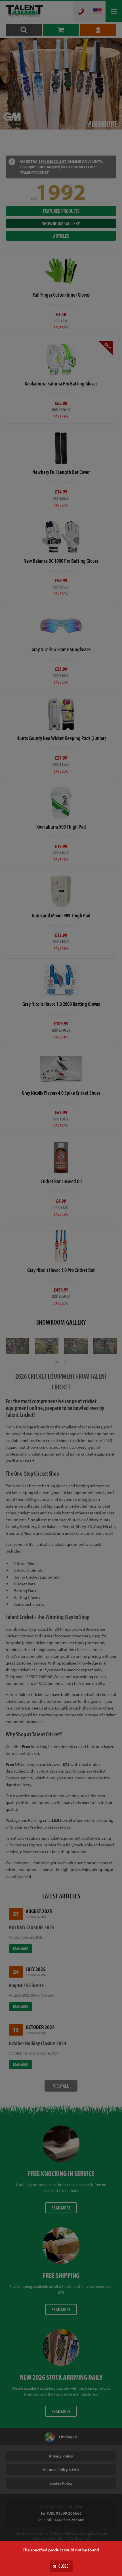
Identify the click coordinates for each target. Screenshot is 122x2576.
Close (63, 2566)
